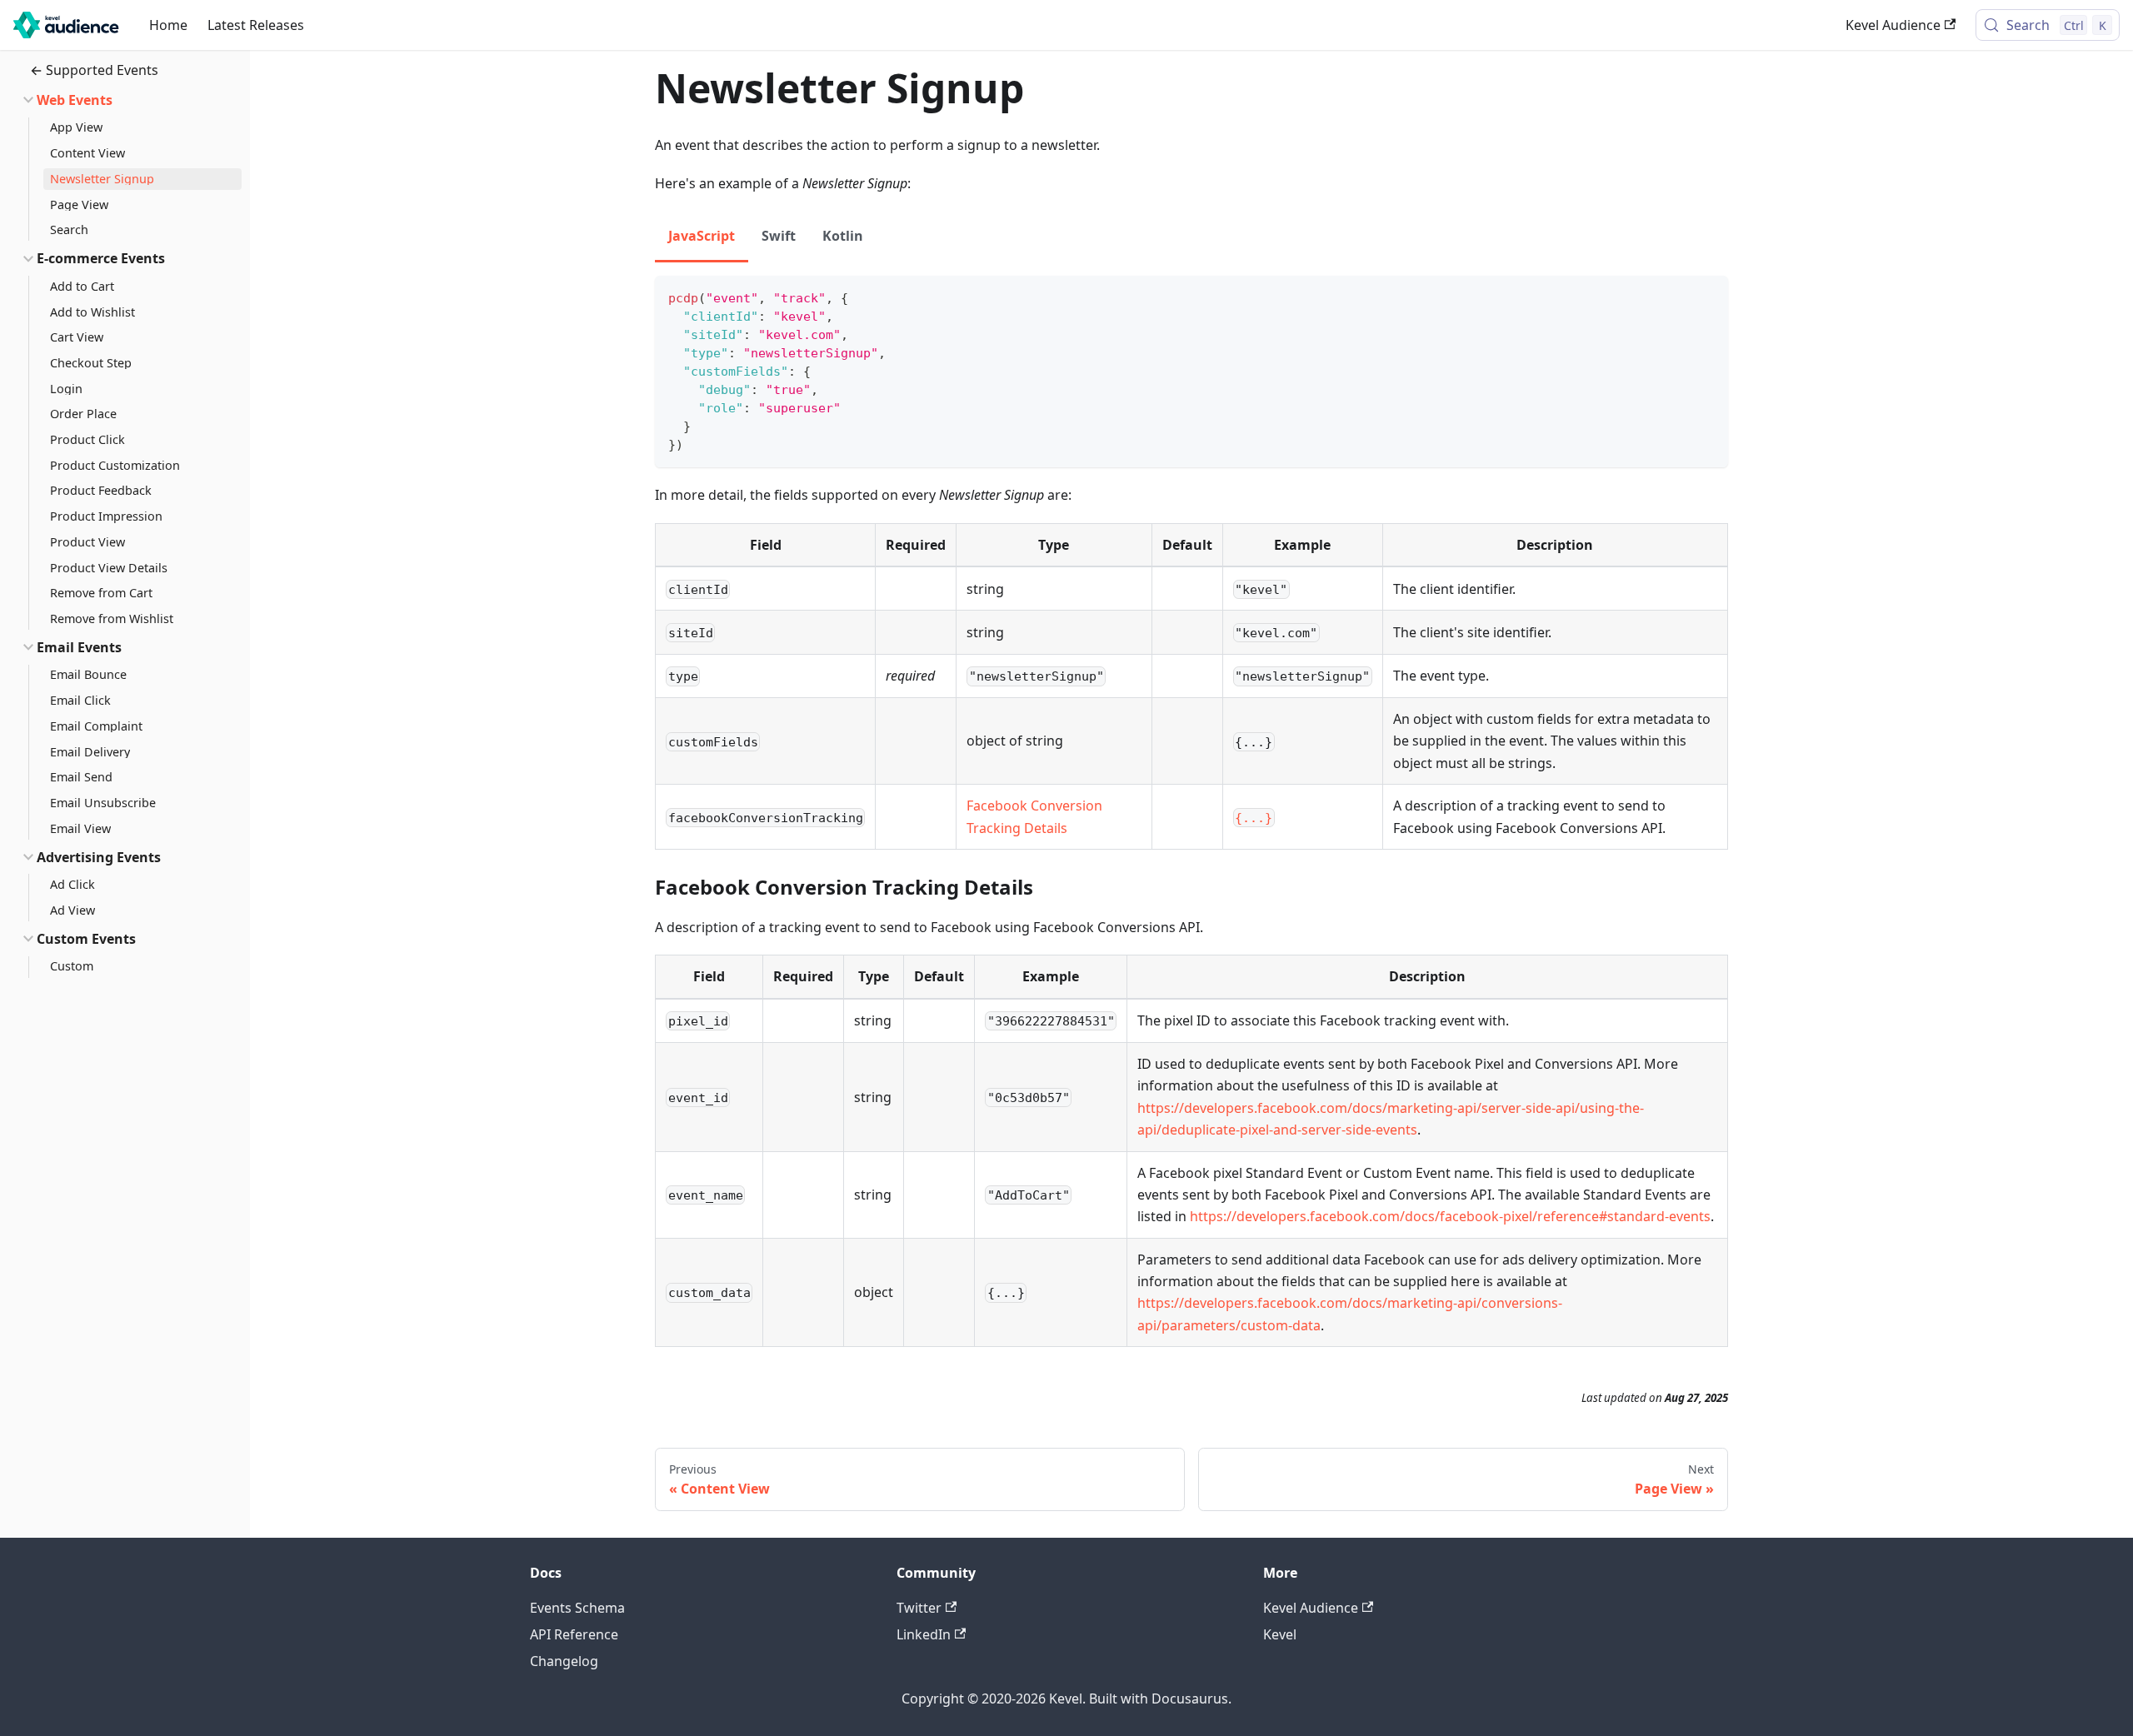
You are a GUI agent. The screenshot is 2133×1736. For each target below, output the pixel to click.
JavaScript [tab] (702, 236)
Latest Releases (256, 25)
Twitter (919, 1608)
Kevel (1280, 1634)
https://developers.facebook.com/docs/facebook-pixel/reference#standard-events (1450, 1216)
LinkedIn (924, 1634)
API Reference (574, 1634)
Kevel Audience (1893, 25)
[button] (124, 100)
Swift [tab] (779, 236)
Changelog (564, 1661)
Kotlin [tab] (843, 236)
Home (168, 25)
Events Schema (577, 1608)
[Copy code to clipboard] (1708, 296)
